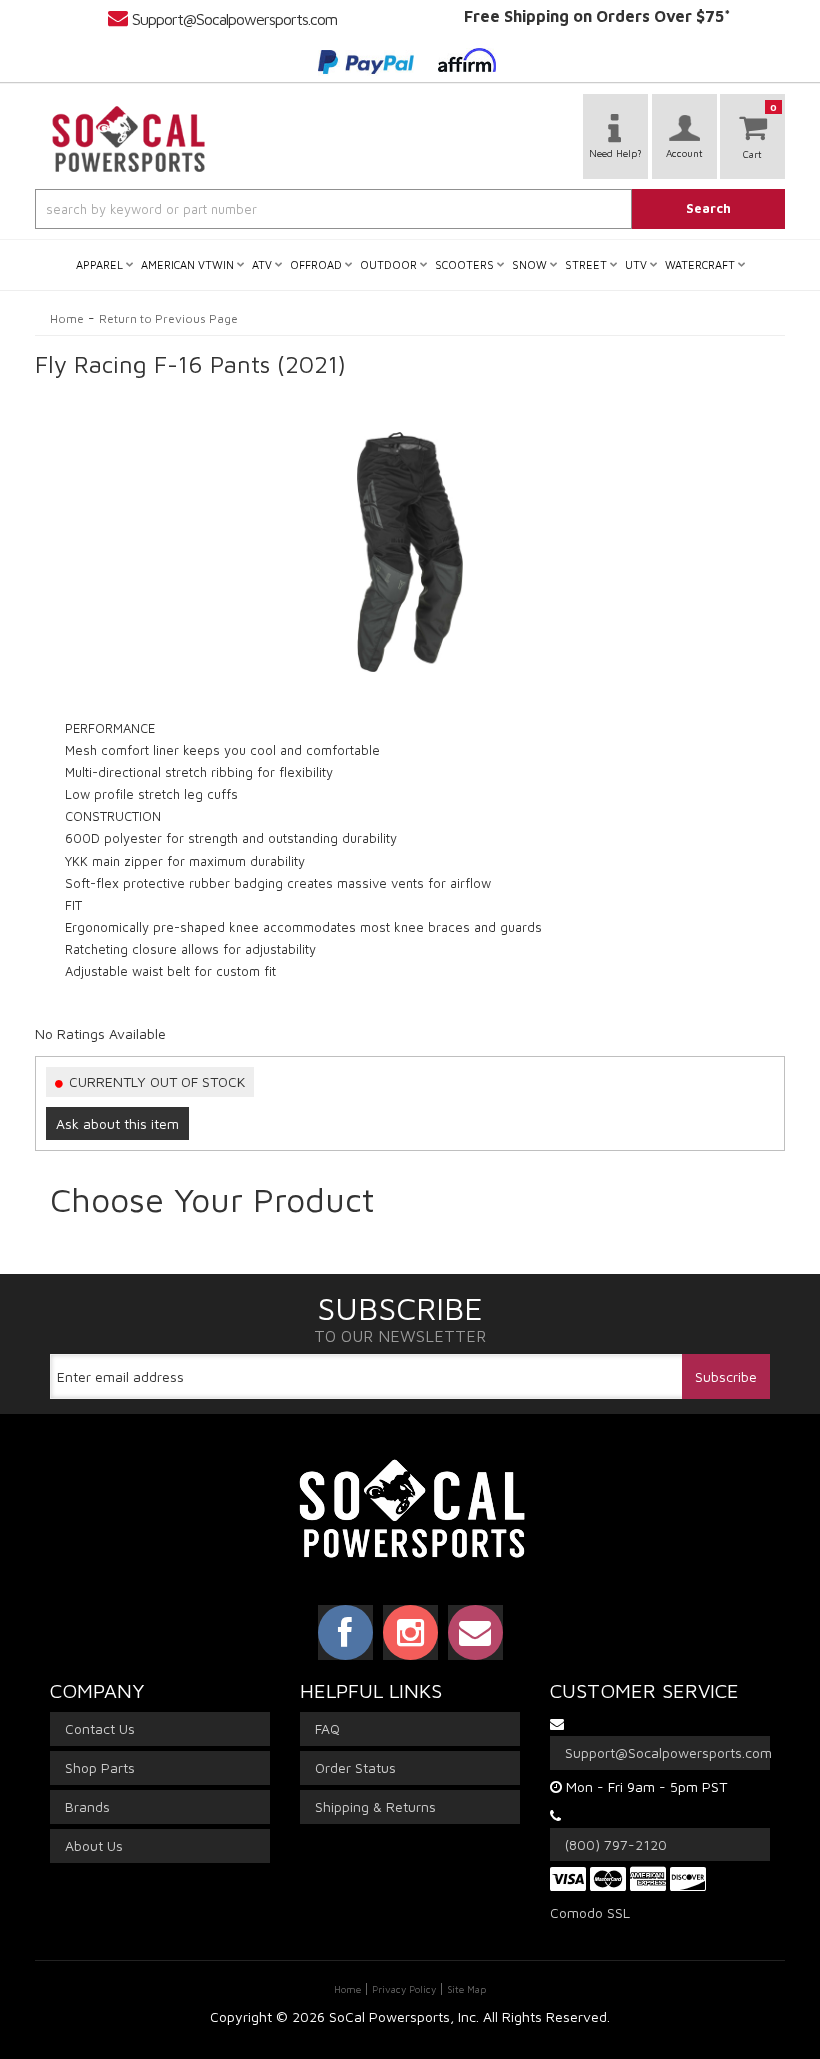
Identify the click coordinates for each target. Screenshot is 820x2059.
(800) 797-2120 (616, 1844)
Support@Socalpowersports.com (234, 19)
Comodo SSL (590, 1912)
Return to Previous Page (168, 318)
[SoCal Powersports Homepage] (129, 139)
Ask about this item (117, 1123)
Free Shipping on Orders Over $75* (597, 16)
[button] (410, 209)
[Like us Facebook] (345, 1632)
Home (67, 318)
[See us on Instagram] (410, 1632)
